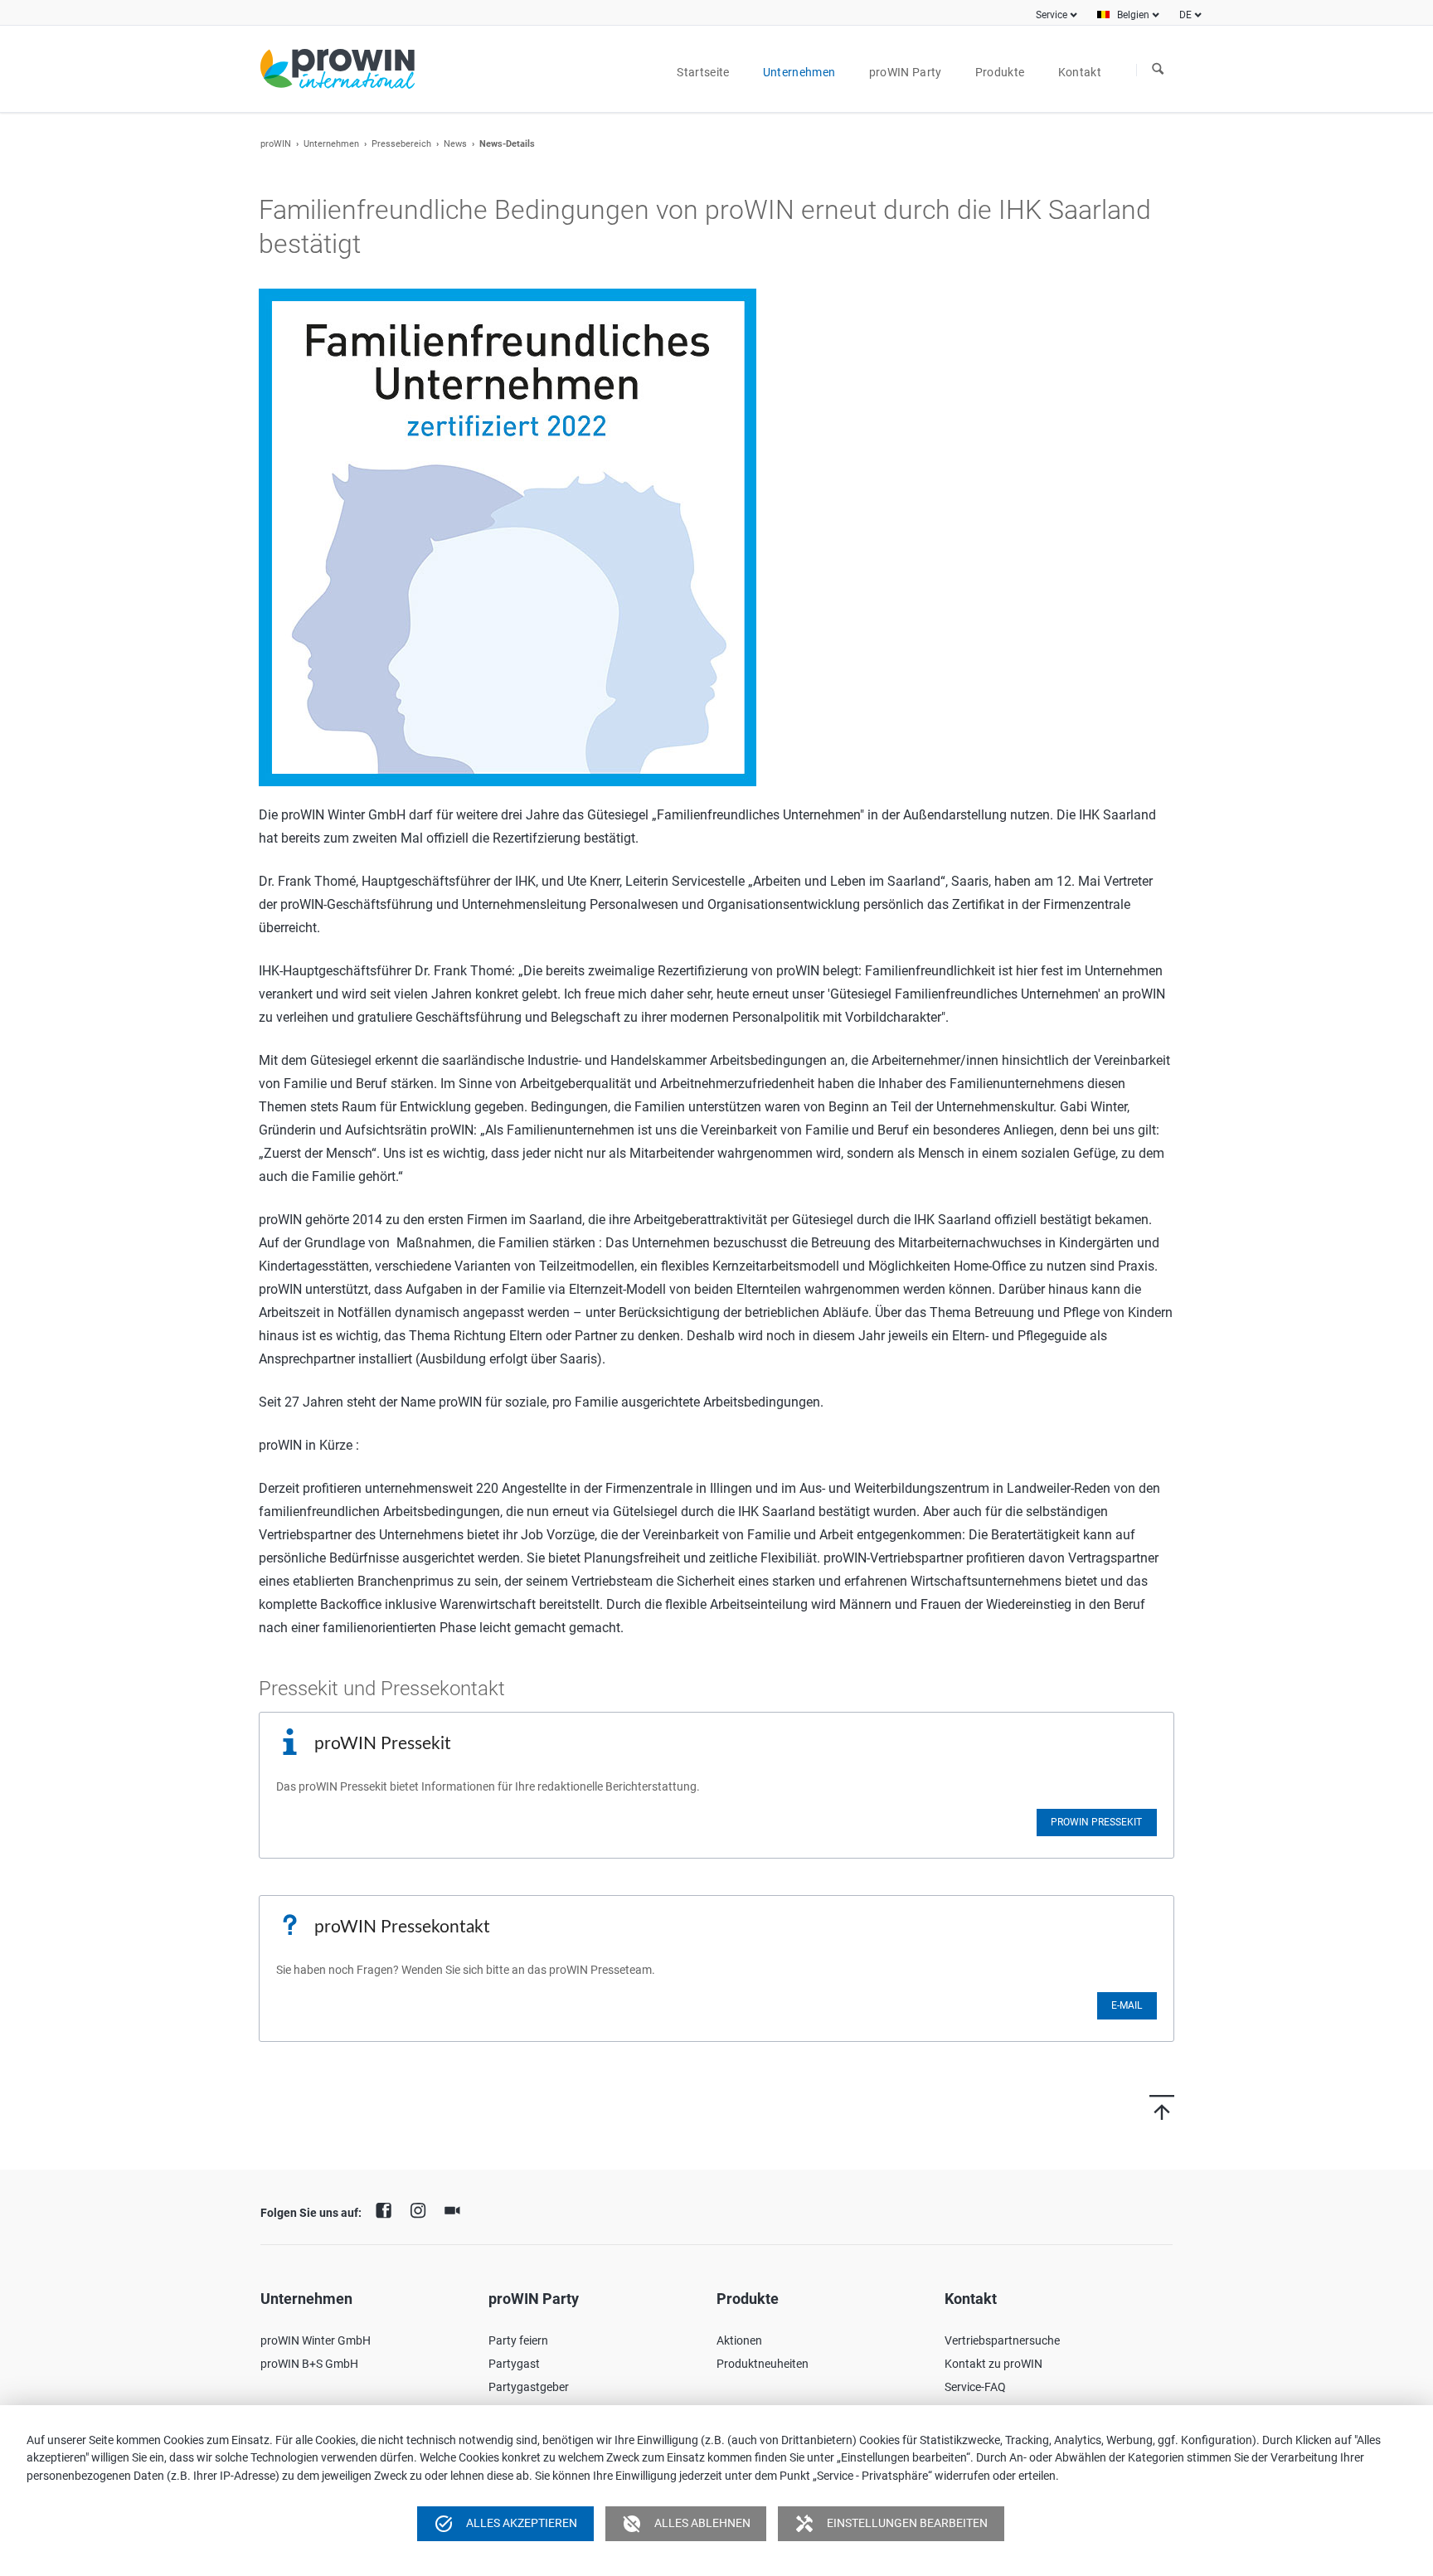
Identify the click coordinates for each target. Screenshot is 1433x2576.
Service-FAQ (975, 2387)
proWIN (276, 144)
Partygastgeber (529, 2387)
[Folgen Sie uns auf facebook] (388, 2209)
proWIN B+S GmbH (309, 2364)
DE (1185, 15)
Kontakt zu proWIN (993, 2364)
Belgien (1133, 15)
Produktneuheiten (763, 2364)
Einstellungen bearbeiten (891, 2524)
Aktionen (739, 2340)
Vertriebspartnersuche (1002, 2340)
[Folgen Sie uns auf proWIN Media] (456, 2209)
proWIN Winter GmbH (316, 2340)
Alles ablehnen (686, 2524)
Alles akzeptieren (505, 2524)
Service (1052, 15)
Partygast (514, 2364)
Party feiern (518, 2340)
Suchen (1158, 70)
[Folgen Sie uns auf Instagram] (422, 2209)
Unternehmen (331, 144)
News (455, 144)
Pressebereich (401, 144)
